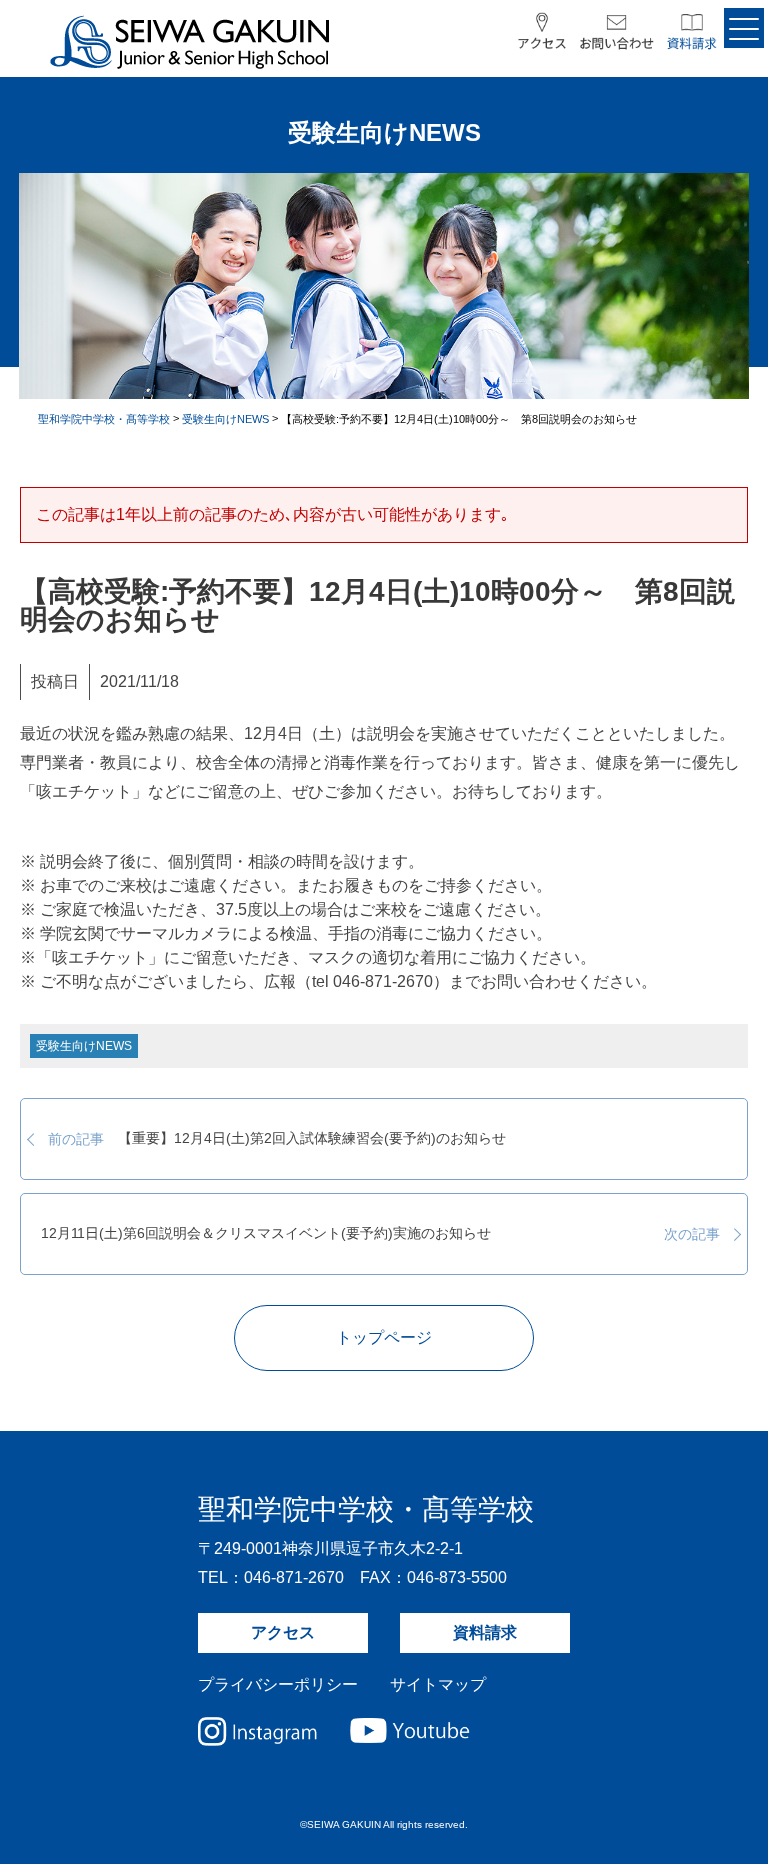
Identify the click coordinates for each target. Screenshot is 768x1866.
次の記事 (380, 1234)
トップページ (384, 1337)
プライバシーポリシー (278, 1684)
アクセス (283, 1632)
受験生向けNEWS (84, 1046)
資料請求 (485, 1632)
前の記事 (277, 1139)
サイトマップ (438, 1684)
